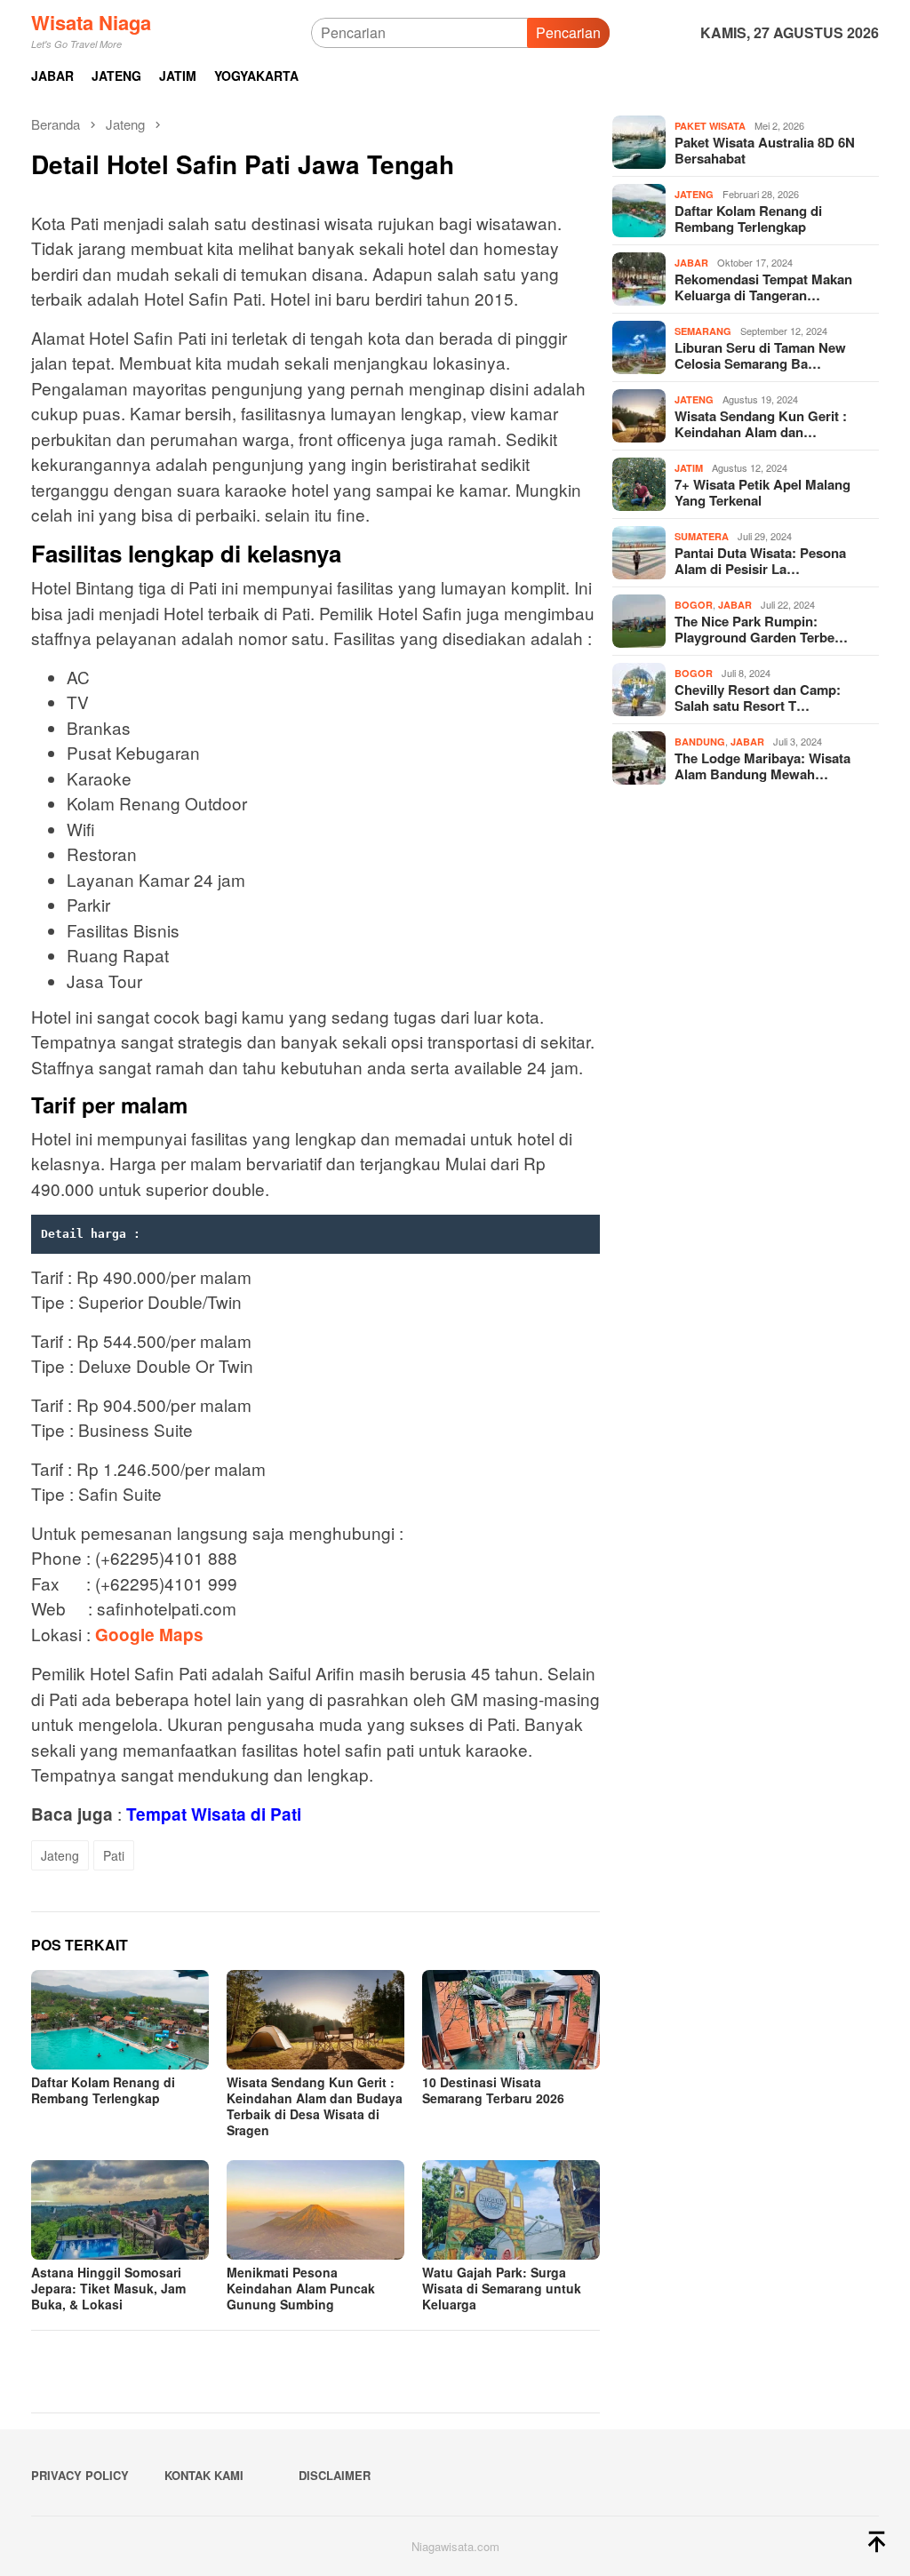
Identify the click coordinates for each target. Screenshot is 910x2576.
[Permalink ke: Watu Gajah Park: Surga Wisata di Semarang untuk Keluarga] (511, 2210)
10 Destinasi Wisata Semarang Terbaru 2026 (493, 2090)
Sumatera (702, 536)
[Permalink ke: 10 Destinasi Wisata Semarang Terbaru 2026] (511, 2020)
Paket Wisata (710, 126)
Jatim (689, 468)
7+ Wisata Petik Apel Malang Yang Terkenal (762, 492)
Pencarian (568, 32)
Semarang (703, 331)
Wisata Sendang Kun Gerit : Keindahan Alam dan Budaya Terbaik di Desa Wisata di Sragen (315, 2106)
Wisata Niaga (91, 22)
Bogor (694, 605)
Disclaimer (335, 2475)
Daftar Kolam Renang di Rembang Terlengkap (103, 2090)
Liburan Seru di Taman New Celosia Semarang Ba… (760, 355)
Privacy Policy (80, 2475)
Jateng (60, 1855)
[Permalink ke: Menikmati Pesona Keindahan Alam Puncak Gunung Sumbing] (315, 2210)
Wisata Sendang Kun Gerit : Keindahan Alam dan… (761, 424)
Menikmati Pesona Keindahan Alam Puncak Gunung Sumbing (301, 2288)
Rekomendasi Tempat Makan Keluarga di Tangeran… (763, 287)
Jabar (691, 263)
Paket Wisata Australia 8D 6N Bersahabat (765, 150)
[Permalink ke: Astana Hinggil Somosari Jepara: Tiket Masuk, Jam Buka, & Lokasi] (120, 2210)
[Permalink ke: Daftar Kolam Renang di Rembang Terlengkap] (120, 2020)
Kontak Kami (204, 2475)
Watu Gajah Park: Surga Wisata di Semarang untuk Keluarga (502, 2288)
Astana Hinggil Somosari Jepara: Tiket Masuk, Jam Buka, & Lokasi (108, 2288)
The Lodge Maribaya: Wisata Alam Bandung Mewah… (762, 766)
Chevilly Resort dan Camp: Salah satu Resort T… (758, 698)
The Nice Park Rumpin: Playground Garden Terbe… (761, 629)
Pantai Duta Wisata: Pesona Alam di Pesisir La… (760, 561)
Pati (114, 1855)
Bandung (700, 742)
